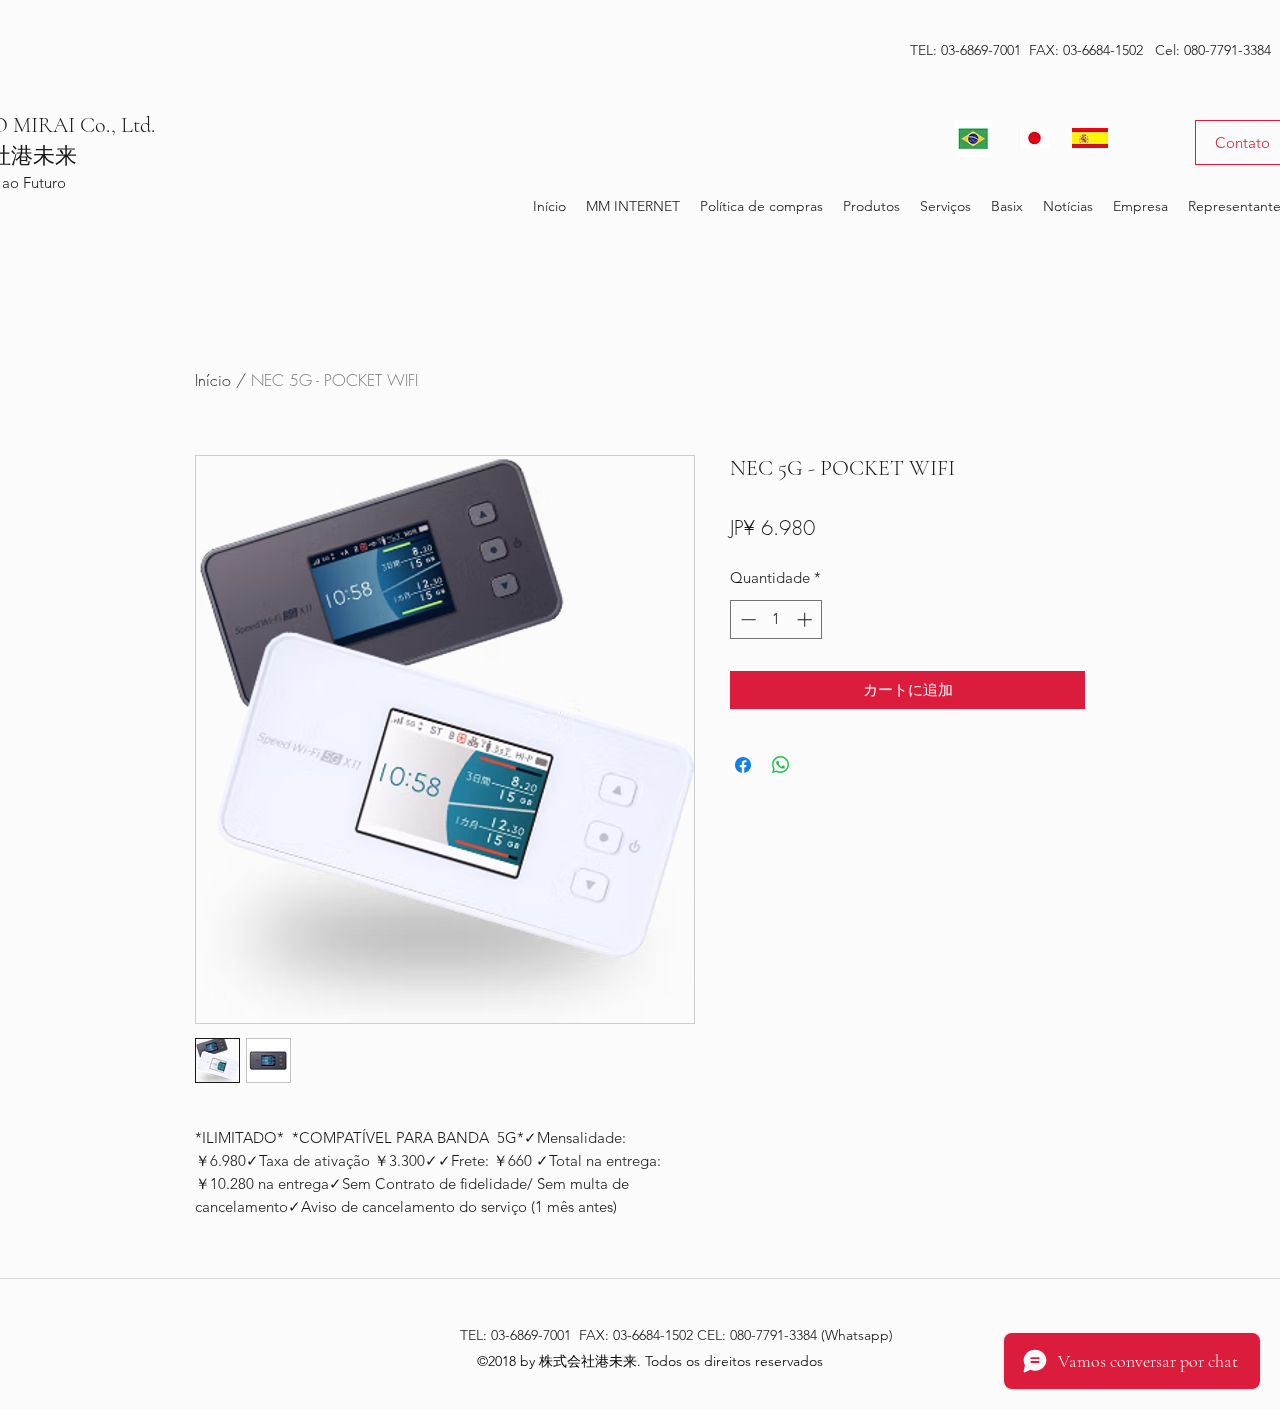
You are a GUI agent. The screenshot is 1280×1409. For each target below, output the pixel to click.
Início (213, 380)
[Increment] (806, 619)
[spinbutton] (776, 619)
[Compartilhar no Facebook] (743, 765)
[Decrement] (746, 619)
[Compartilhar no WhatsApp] (781, 765)
